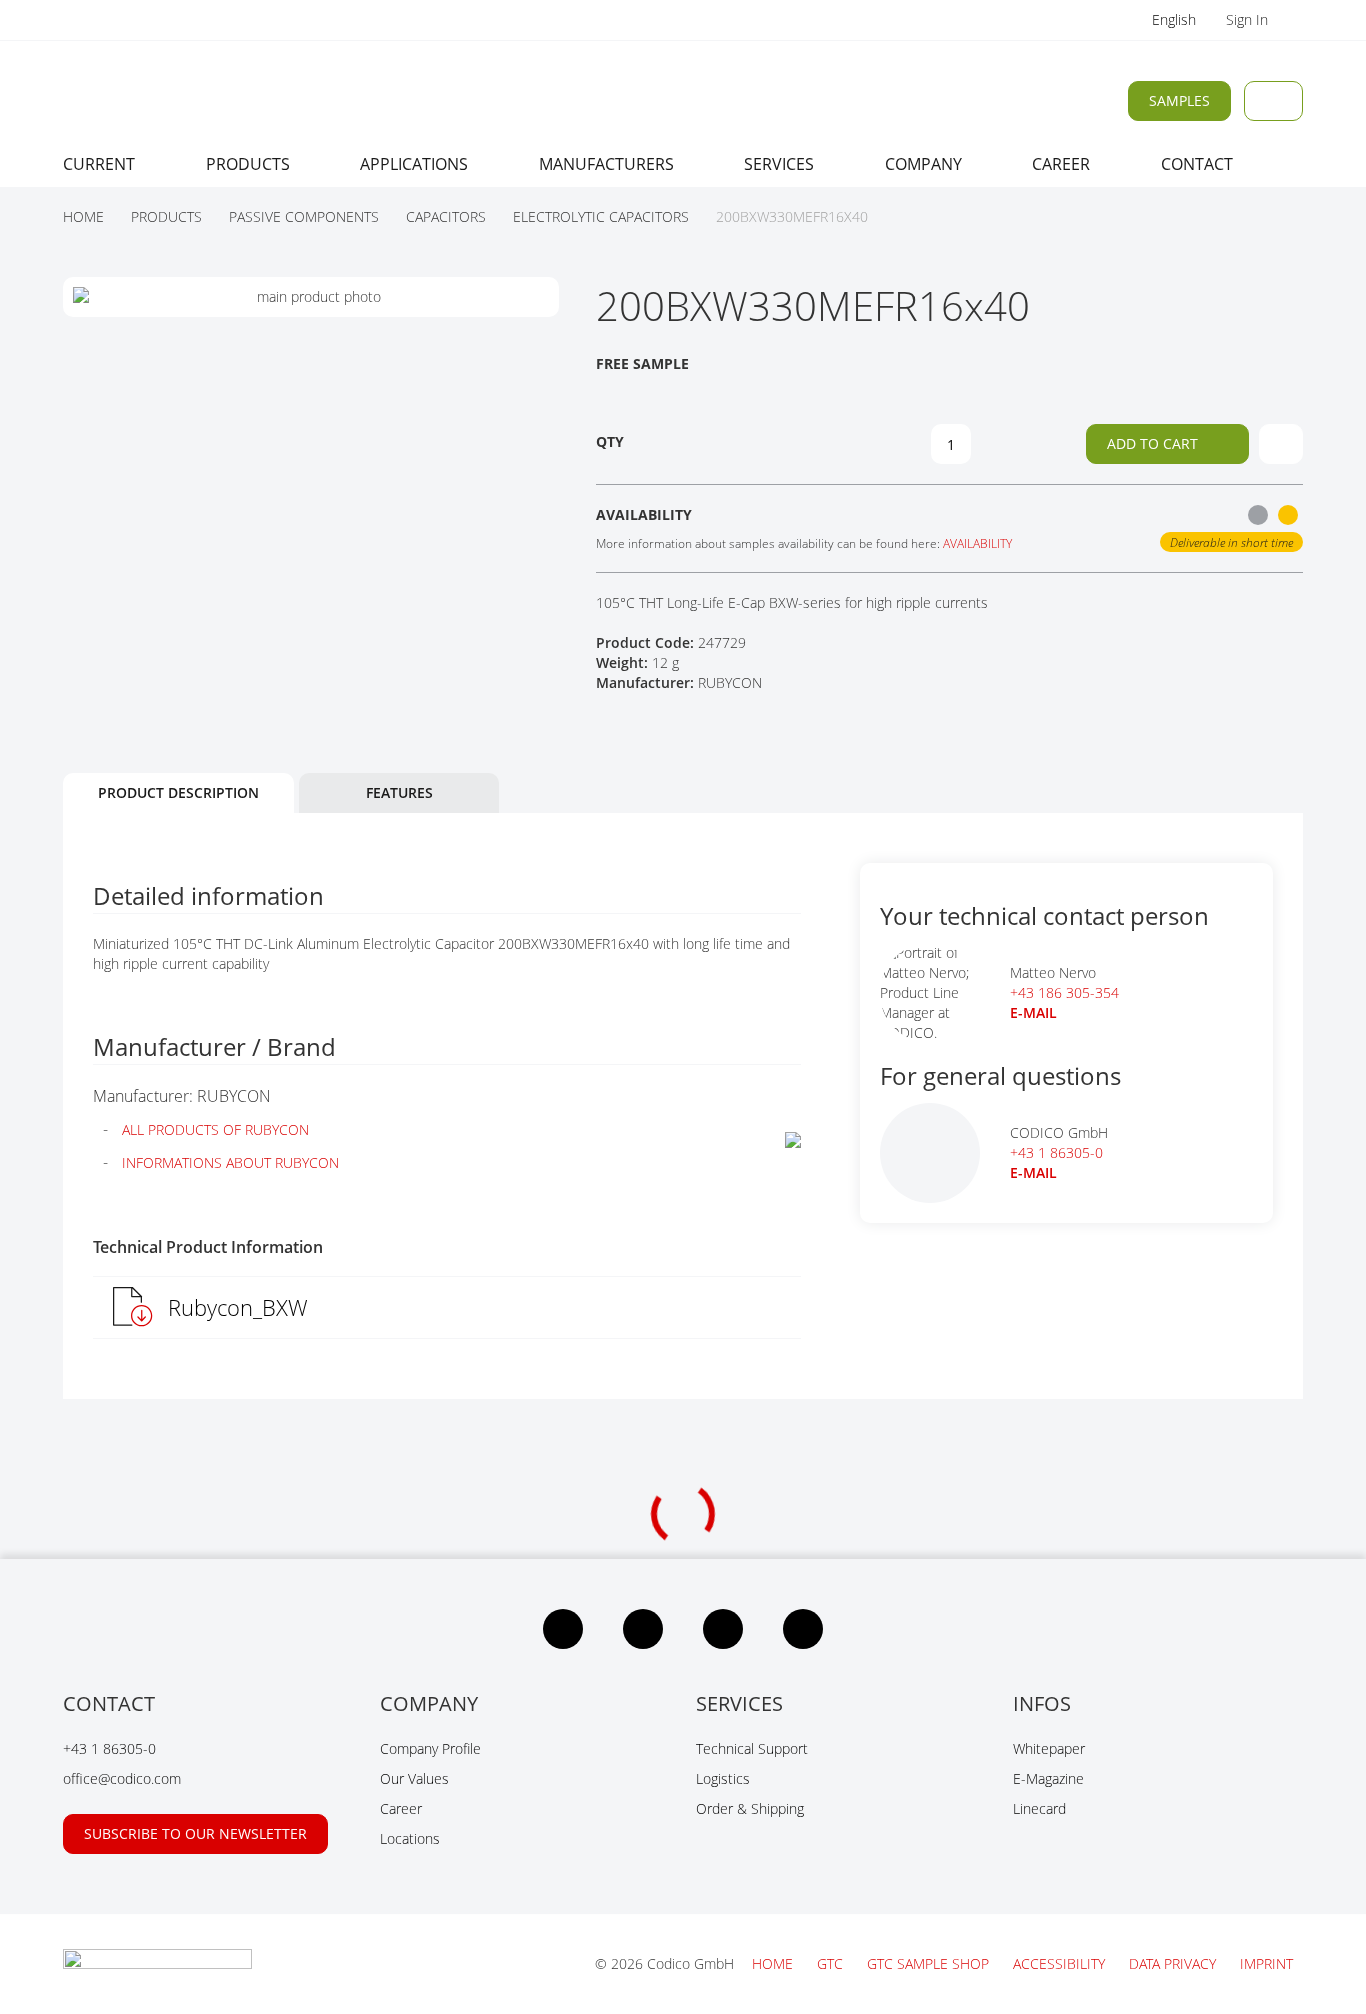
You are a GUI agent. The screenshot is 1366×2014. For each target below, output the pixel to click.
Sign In (1249, 19)
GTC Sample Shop (930, 1963)
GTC (832, 1963)
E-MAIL (1033, 1012)
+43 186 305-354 (1064, 992)
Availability (977, 543)
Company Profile (430, 1748)
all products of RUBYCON (215, 1129)
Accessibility (1061, 1963)
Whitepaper (1049, 1748)
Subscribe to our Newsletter (195, 1833)
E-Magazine (1048, 1778)
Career (401, 1808)
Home (774, 1963)
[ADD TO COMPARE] (1281, 444)
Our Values (414, 1778)
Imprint (1266, 1963)
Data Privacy (1174, 1963)
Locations (410, 1838)
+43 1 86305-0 (1056, 1152)
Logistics (723, 1778)
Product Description (178, 792)
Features (399, 792)
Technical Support (752, 1748)
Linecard (1039, 1808)
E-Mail (1033, 1172)
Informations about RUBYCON (230, 1162)
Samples (1179, 100)
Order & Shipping (750, 1808)
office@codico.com (122, 1778)
